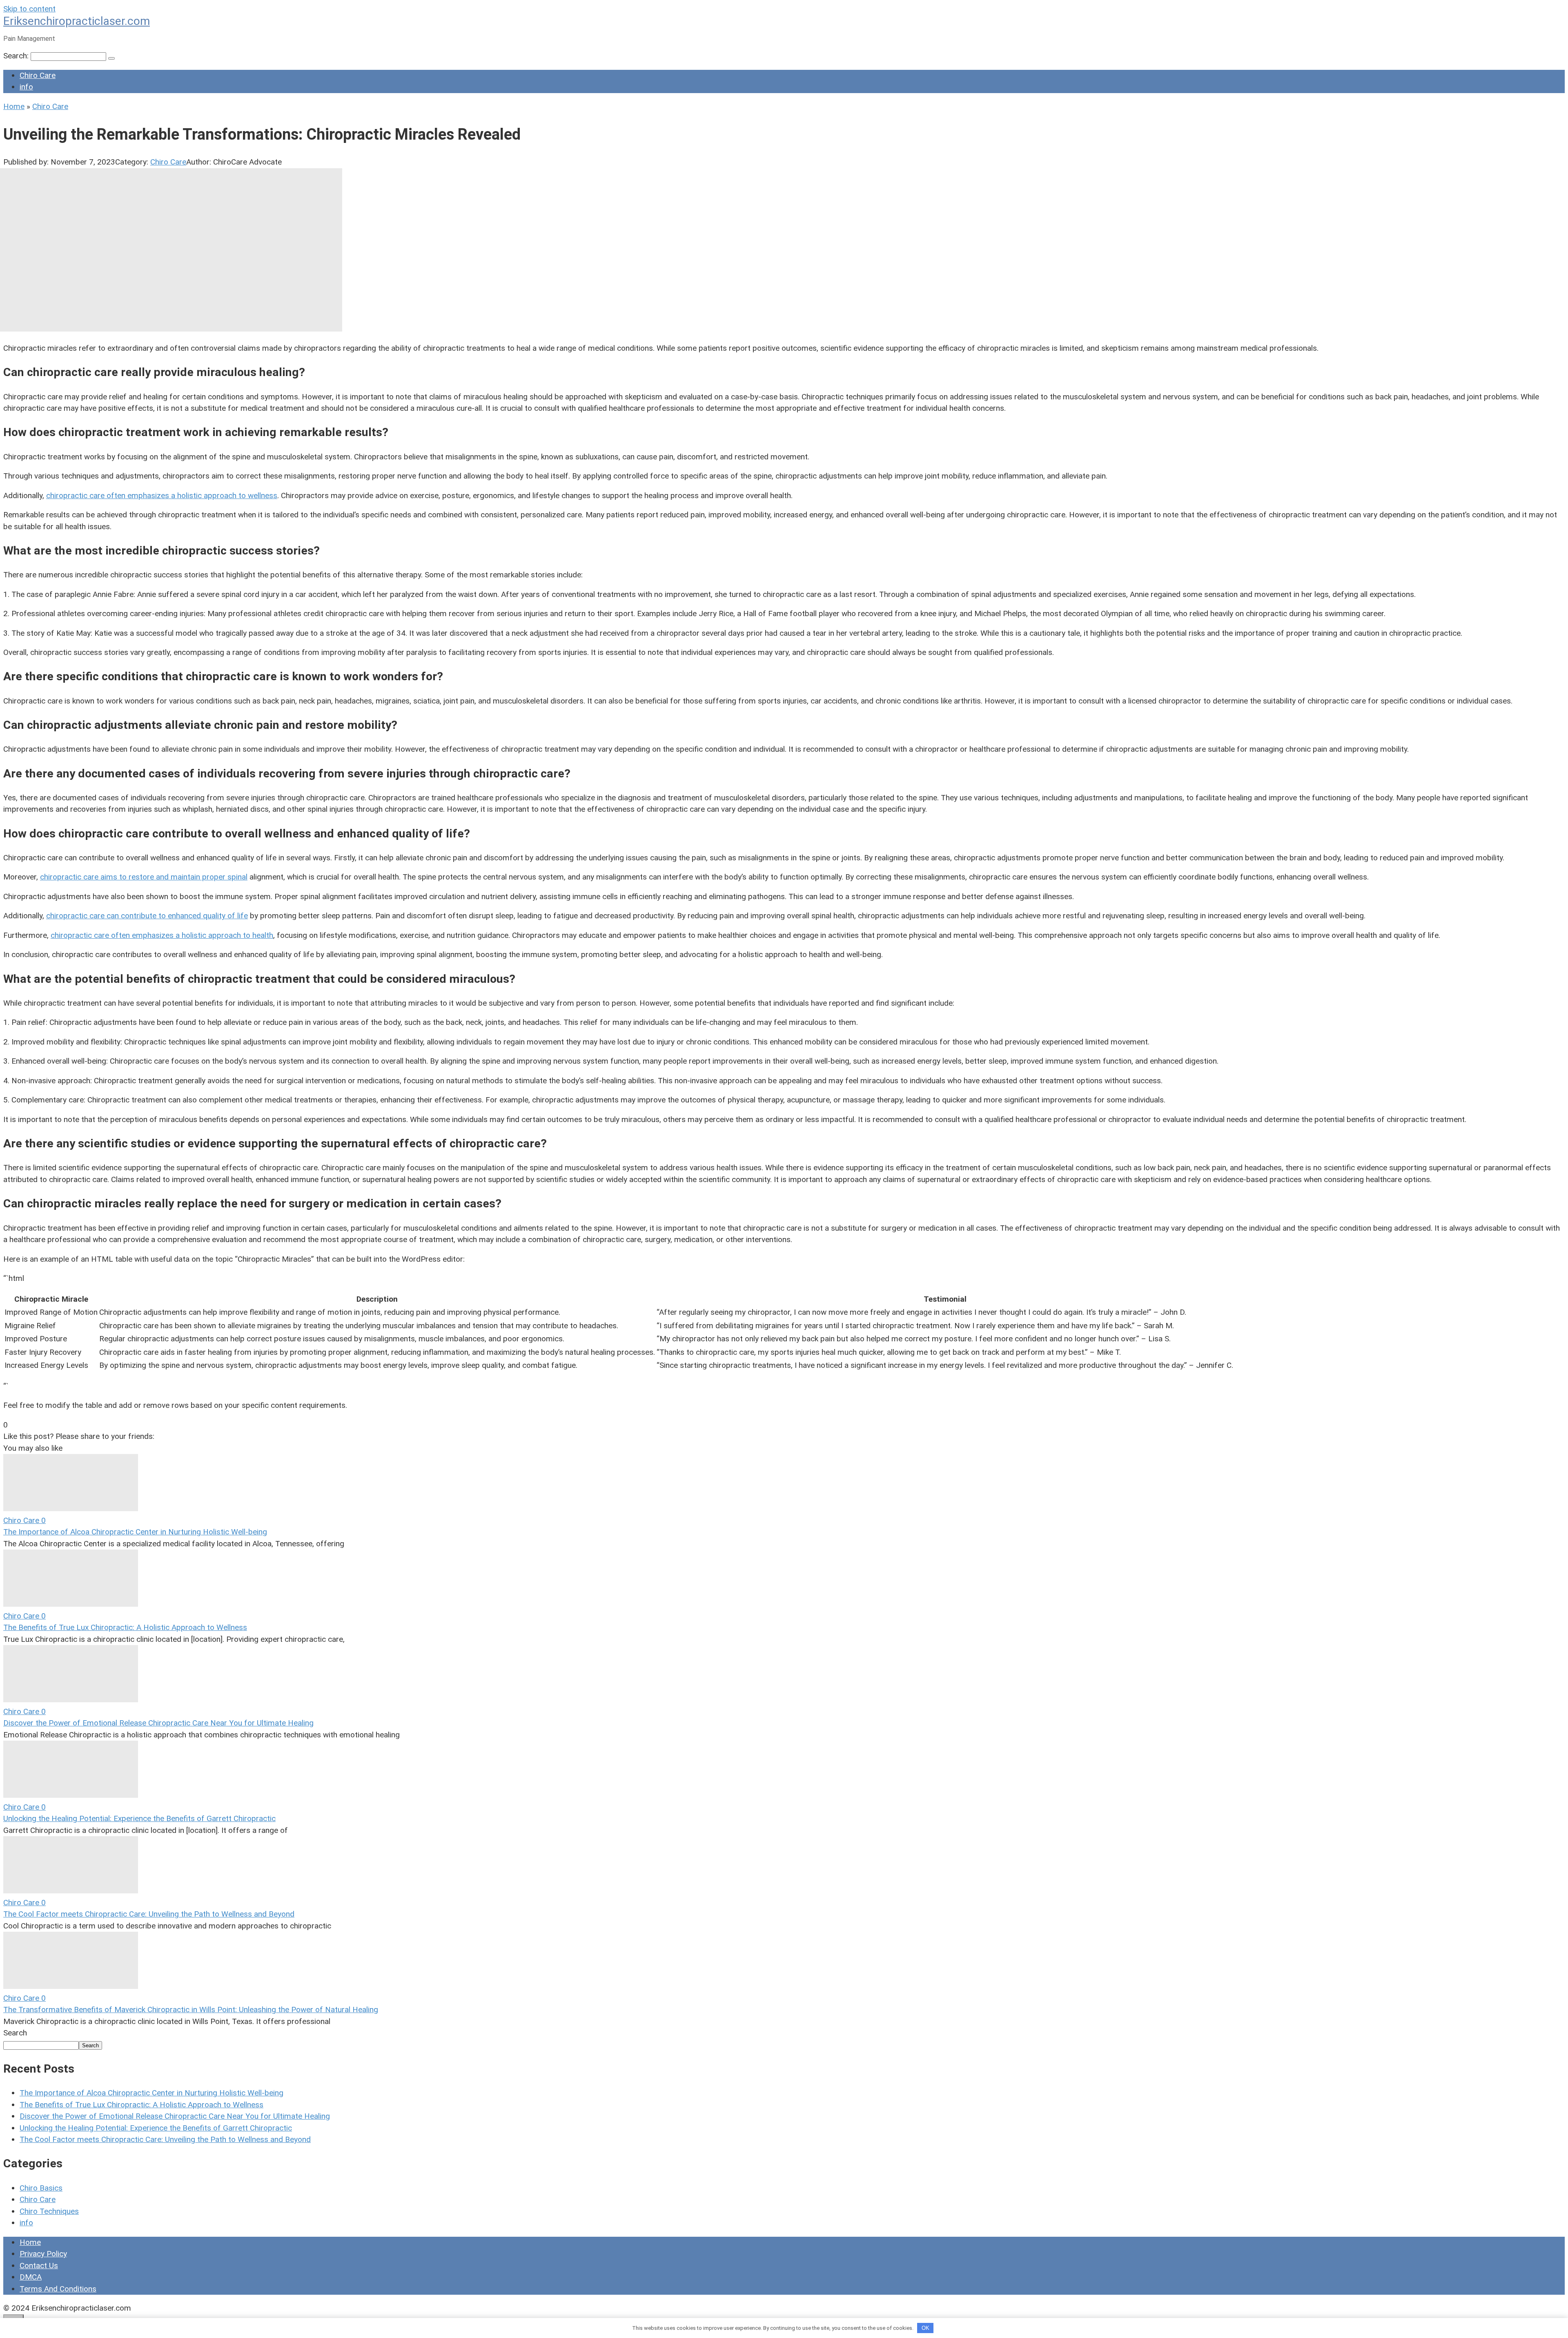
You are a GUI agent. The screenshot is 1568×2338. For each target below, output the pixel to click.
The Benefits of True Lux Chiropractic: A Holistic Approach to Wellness (125, 1627)
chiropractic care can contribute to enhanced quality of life (147, 916)
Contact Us (39, 2266)
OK (925, 2328)
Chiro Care (38, 75)
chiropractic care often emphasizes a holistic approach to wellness (162, 495)
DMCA (31, 2277)
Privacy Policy (43, 2254)
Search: (17, 56)
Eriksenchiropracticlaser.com (77, 21)
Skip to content (29, 9)
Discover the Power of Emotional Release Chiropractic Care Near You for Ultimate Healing (158, 1723)
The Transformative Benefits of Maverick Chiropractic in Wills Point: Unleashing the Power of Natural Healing (191, 2010)
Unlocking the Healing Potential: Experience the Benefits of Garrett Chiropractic (139, 1818)
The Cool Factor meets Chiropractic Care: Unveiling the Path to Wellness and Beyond (149, 1914)
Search (15, 2033)
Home (30, 2242)
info (26, 87)
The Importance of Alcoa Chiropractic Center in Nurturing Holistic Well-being (135, 1532)
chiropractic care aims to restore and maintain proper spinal (144, 877)
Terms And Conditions (58, 2289)
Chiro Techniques (49, 2211)
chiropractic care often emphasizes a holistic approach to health (162, 935)
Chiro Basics (41, 2188)
